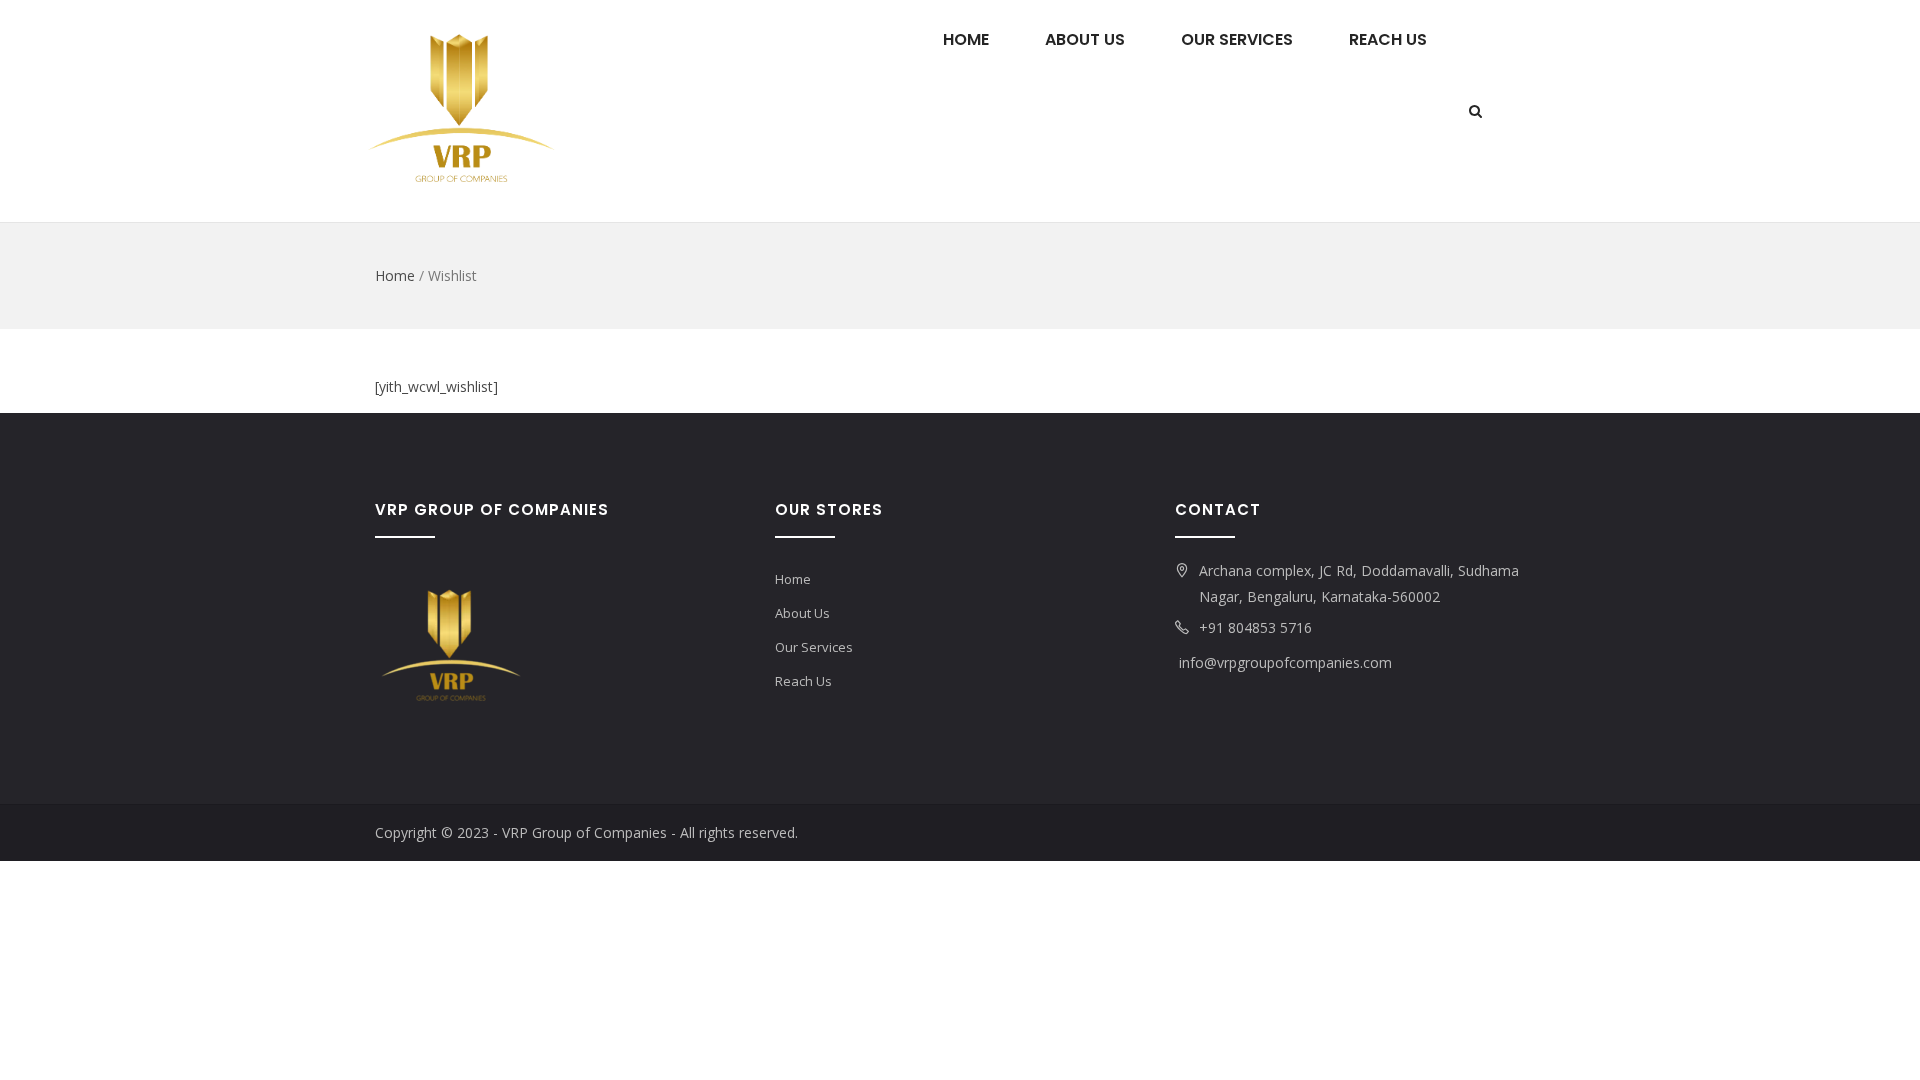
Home (966, 39)
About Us (1085, 39)
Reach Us (1388, 39)
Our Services (1237, 39)
